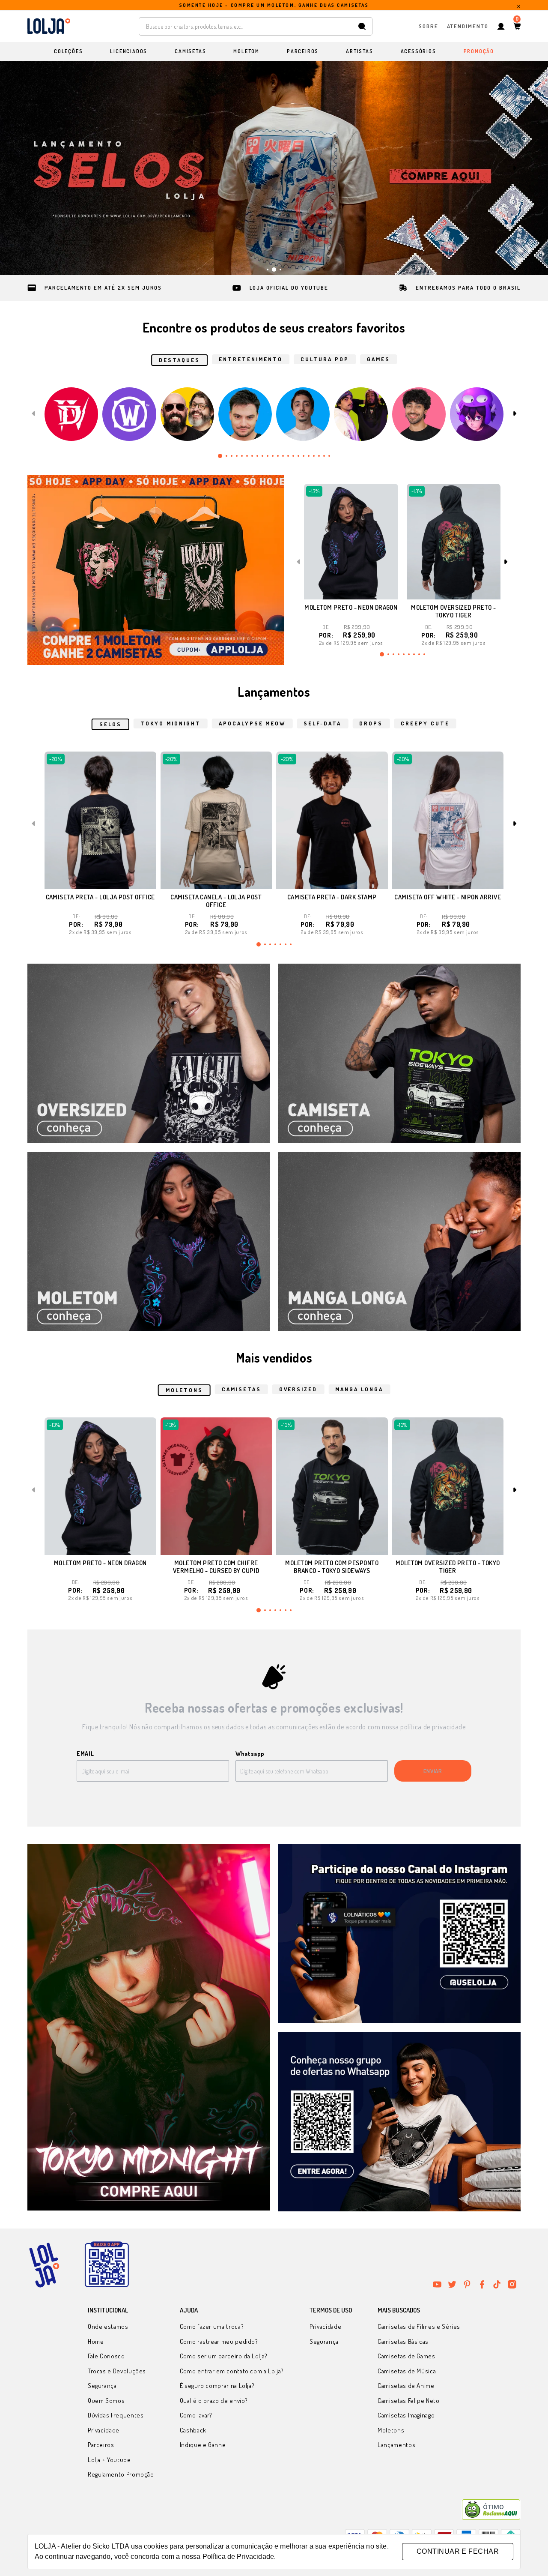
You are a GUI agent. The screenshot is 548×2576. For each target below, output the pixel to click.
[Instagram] (512, 2284)
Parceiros (101, 2445)
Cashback (193, 2430)
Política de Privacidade (238, 2557)
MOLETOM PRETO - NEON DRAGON (351, 607)
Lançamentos (396, 2445)
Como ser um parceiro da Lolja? (224, 2356)
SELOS (110, 724)
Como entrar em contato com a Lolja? (232, 2371)
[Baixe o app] (107, 2265)
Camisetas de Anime (406, 2386)
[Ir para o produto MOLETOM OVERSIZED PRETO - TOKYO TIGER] (454, 542)
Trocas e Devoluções (117, 2371)
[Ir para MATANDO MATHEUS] (419, 414)
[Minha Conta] (501, 26)
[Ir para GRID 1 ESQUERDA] (149, 2028)
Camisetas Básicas (403, 2341)
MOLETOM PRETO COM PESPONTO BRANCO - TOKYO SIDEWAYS (332, 1567)
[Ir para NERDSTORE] (187, 414)
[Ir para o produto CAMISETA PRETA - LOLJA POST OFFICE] (100, 820)
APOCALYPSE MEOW (252, 723)
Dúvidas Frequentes (116, 2415)
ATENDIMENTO (468, 26)
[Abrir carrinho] (517, 26)
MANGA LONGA (359, 1389)
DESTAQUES (179, 360)
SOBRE (429, 26)
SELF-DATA (322, 723)
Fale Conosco (106, 2356)
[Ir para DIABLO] (71, 414)
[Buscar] (362, 26)
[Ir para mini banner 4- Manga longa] (399, 1242)
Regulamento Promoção (121, 2474)
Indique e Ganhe (203, 2445)
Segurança (102, 2386)
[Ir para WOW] (129, 414)
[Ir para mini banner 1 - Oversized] (149, 1053)
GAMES (378, 359)
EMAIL (85, 1754)
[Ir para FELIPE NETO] (245, 414)
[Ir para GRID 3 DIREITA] (399, 2122)
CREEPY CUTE (425, 723)
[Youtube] (437, 2284)
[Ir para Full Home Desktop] (274, 168)
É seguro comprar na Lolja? (217, 2386)
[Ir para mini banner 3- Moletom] (149, 1242)
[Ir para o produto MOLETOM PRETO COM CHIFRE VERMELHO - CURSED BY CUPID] (216, 1486)
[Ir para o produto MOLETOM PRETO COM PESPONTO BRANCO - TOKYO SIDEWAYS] (332, 1486)
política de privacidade (433, 1727)
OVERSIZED (298, 1389)
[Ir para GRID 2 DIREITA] (399, 1933)
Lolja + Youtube (109, 2460)
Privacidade (104, 2430)
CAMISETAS (241, 1389)
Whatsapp (250, 1754)
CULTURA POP (325, 359)
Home (96, 2341)
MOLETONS (184, 1390)
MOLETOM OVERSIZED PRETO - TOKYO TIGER (453, 611)
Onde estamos (108, 2326)
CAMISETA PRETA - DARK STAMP (332, 897)
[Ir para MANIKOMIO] (361, 414)
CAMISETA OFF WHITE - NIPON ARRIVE (448, 897)
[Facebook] (482, 2284)
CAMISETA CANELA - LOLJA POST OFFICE (216, 901)
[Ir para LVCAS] (303, 414)
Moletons (391, 2430)
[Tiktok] (497, 2284)
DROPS (371, 723)
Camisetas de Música (407, 2371)
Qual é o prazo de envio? (214, 2401)
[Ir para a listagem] (156, 570)
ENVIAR (433, 1771)
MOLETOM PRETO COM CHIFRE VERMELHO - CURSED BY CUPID (216, 1567)
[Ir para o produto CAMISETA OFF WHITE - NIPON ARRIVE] (448, 820)
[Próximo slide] (515, 168)
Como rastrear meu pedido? (219, 2341)
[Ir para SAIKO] (477, 414)
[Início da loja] (49, 26)
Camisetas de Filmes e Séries (419, 2326)
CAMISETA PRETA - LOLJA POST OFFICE (100, 897)
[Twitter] (452, 2284)
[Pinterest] (467, 2284)
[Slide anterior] (33, 168)
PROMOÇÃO (479, 51)
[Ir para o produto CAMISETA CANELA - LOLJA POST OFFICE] (216, 820)
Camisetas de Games (407, 2356)
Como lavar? (196, 2415)
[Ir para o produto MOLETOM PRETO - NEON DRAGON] (351, 542)
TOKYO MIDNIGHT (171, 723)
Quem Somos (106, 2401)
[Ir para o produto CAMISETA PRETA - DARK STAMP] (332, 820)
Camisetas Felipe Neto (408, 2401)
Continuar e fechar (458, 2551)
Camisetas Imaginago (406, 2415)
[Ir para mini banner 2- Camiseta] (399, 1053)
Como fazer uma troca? (212, 2326)
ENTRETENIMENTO (251, 359)
